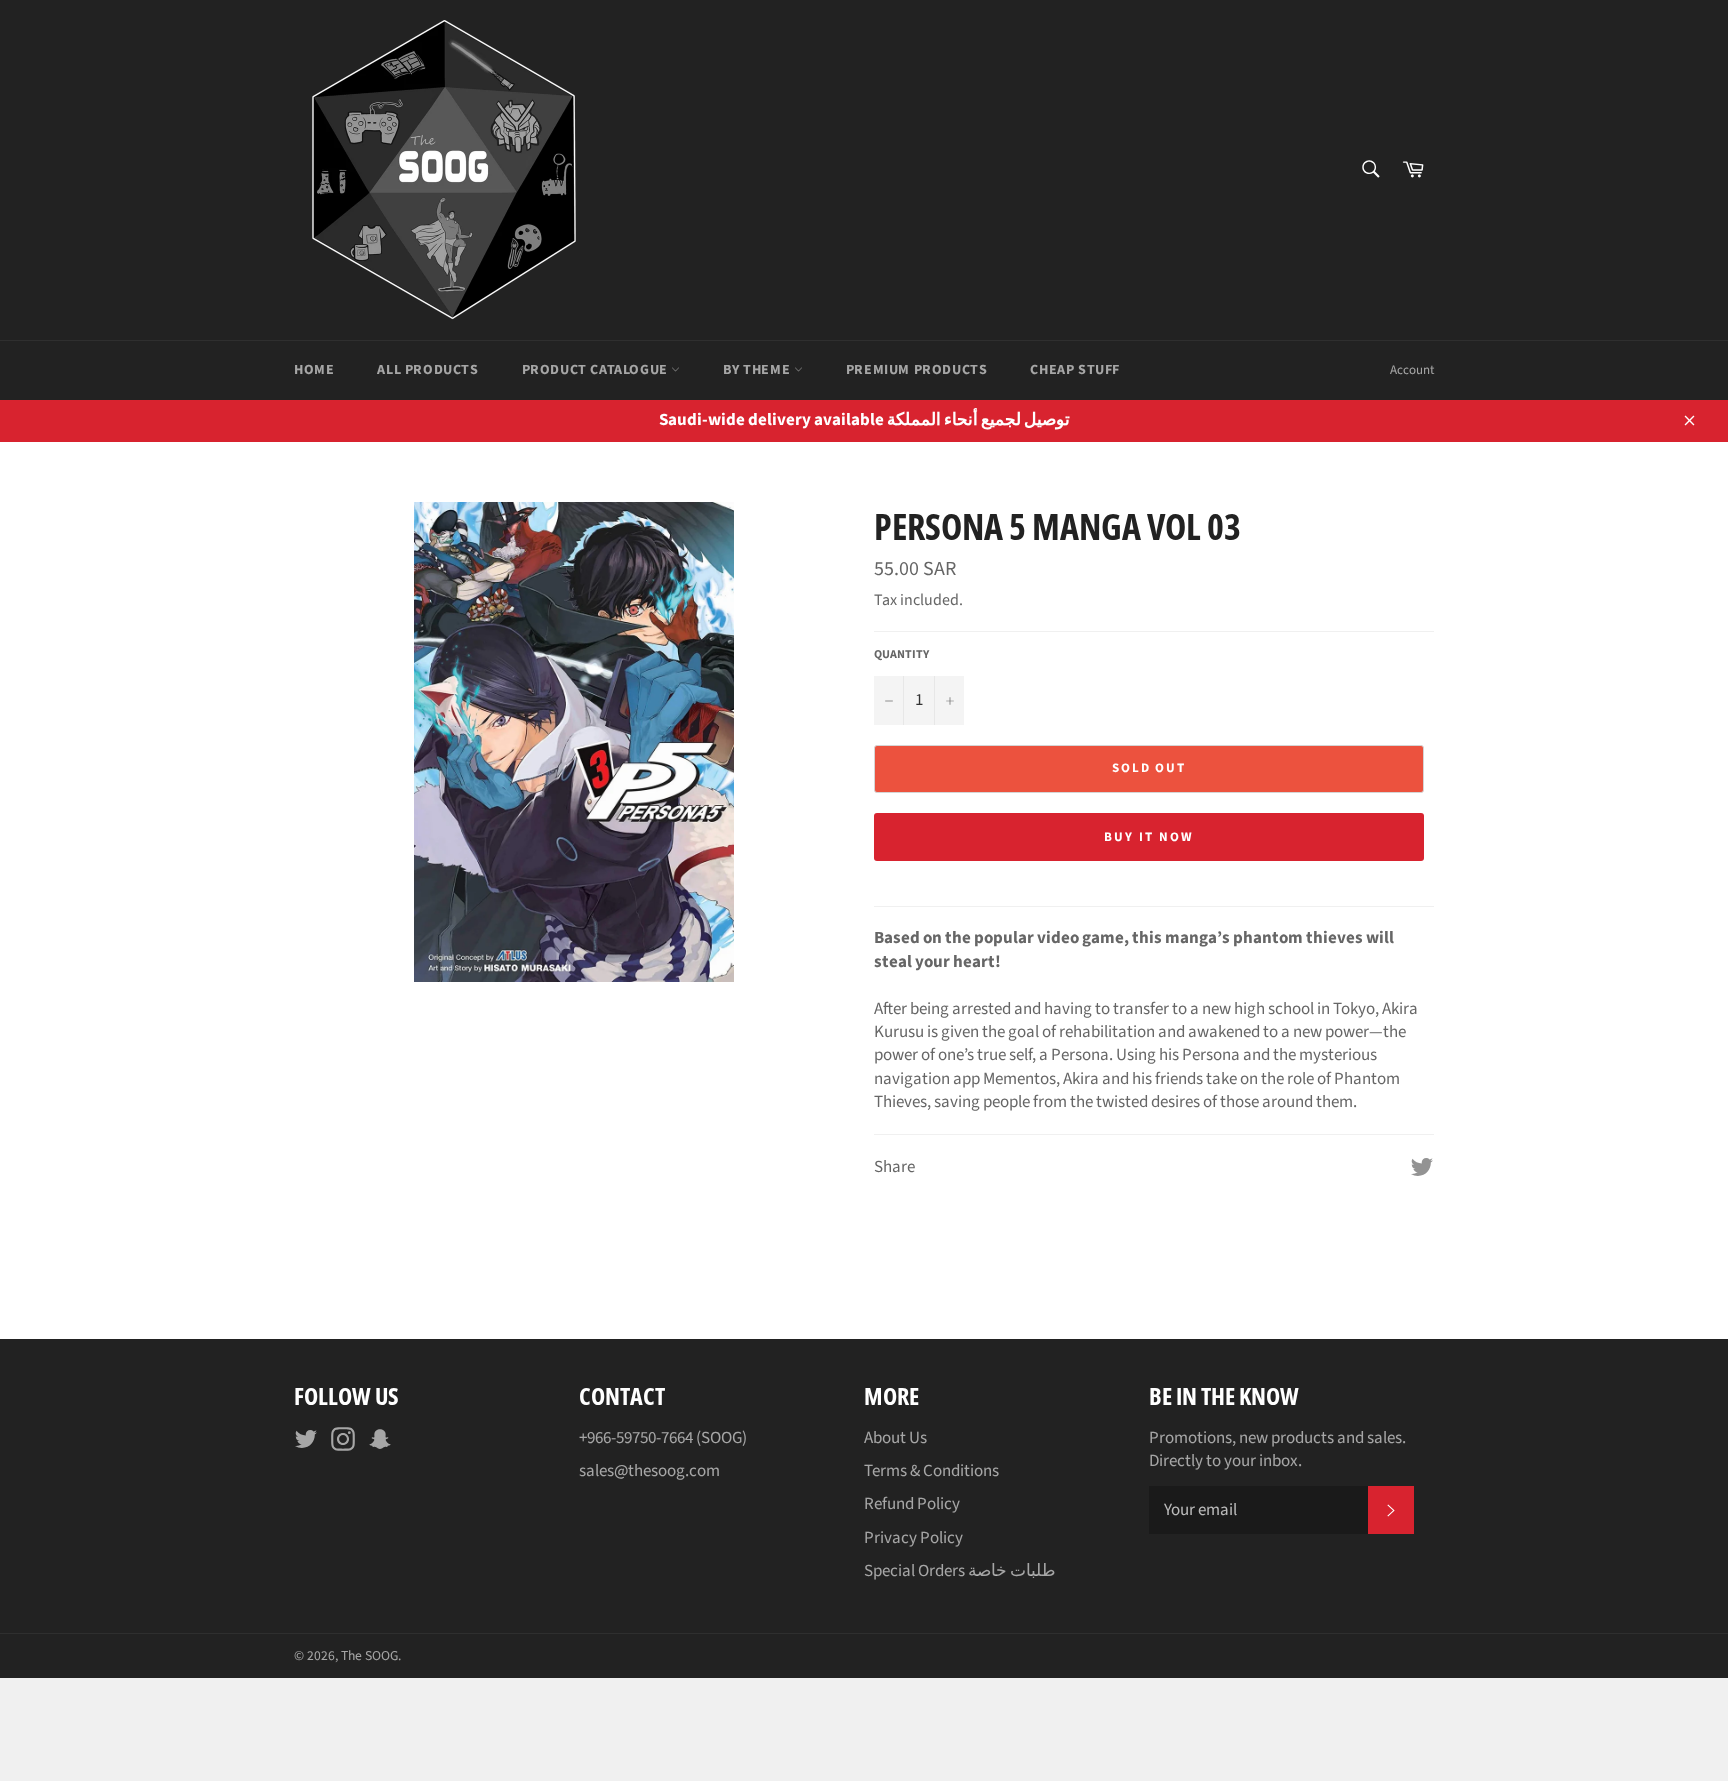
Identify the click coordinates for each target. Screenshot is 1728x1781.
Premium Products (917, 370)
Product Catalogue (597, 370)
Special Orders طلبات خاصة (960, 1571)
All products (427, 370)
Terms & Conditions (931, 1471)
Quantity (901, 655)
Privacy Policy (913, 1538)
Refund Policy (912, 1504)
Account (1412, 370)
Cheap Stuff (1075, 370)
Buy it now (1149, 837)
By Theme (758, 370)
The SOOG (369, 1655)
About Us (895, 1438)
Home (314, 370)
